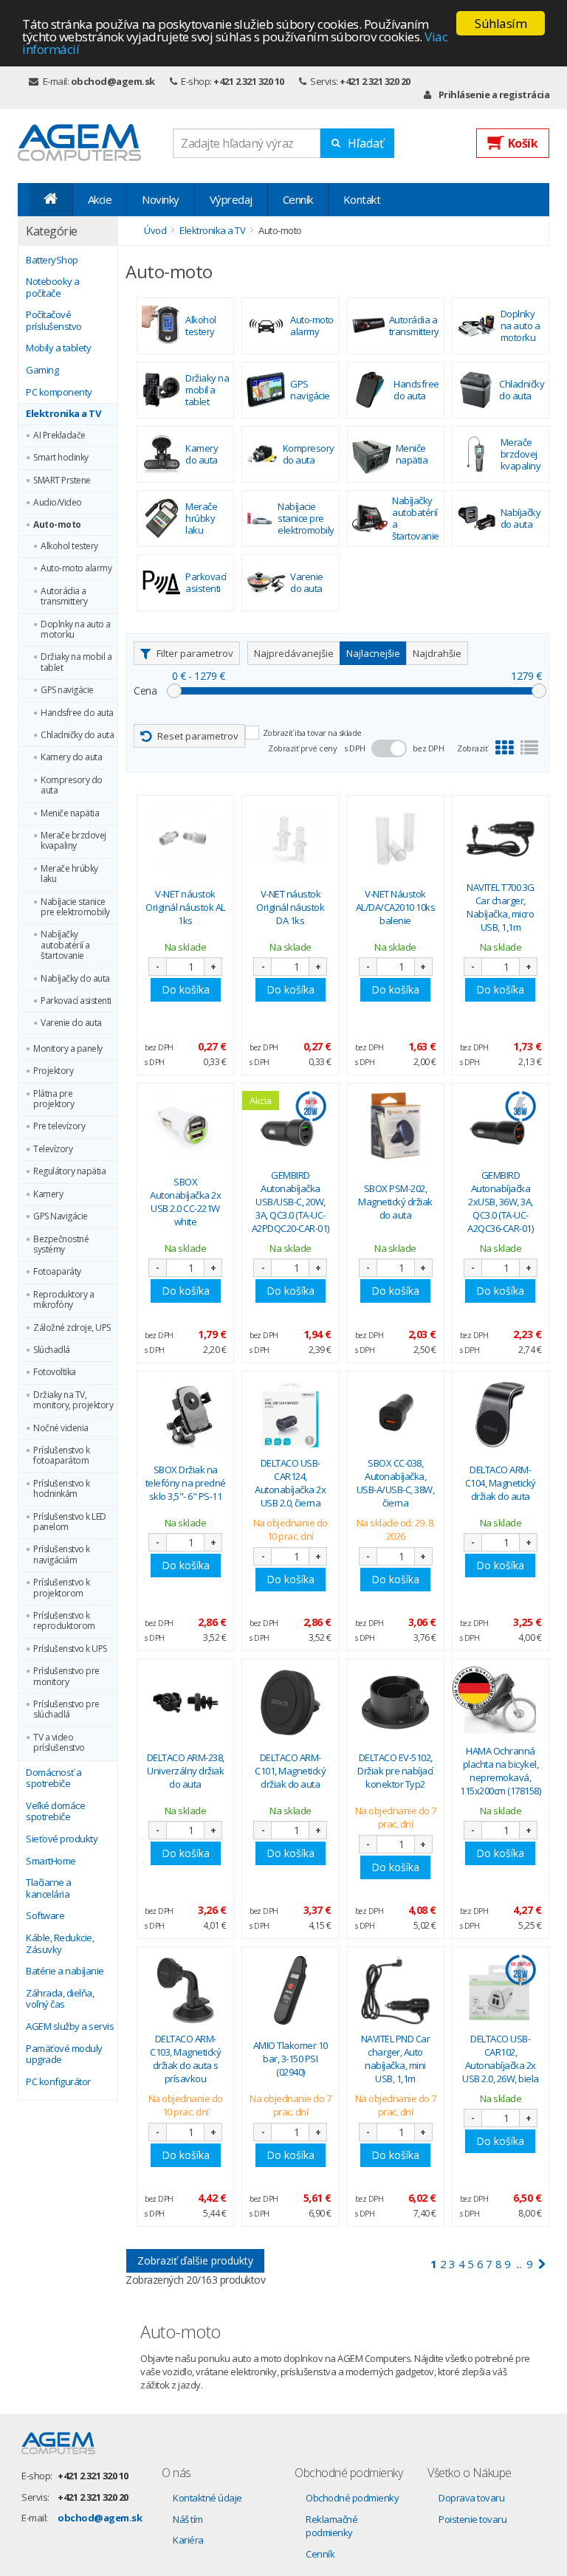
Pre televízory (59, 1126)
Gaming (42, 371)
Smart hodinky (61, 458)
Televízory (53, 1149)
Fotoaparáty (57, 1272)
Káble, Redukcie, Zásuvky (60, 1944)
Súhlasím (501, 23)
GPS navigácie (67, 690)
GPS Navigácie (61, 1216)
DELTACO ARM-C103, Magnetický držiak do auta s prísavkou (185, 2059)
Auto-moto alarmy (76, 568)
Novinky (161, 199)
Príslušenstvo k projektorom (62, 1588)
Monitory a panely (68, 1049)
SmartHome (51, 1862)
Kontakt (362, 199)
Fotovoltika (55, 1372)
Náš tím (188, 2519)
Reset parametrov (198, 736)
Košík (523, 143)
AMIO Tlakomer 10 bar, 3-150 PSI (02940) (291, 2059)
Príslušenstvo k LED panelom (70, 1522)
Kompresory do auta (72, 786)
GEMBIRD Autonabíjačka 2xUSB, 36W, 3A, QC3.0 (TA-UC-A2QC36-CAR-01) (500, 1202)
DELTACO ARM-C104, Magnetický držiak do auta (501, 1483)
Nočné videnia (61, 1428)
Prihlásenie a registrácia (494, 94)
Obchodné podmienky (352, 2498)
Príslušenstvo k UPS (70, 1649)
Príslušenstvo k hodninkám (62, 1489)
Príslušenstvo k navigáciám (62, 1555)
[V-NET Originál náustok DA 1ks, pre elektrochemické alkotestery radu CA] (290, 839)
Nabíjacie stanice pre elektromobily (75, 908)
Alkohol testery (69, 546)
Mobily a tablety (58, 348)
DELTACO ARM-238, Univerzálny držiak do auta (186, 1771)
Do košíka (186, 989)
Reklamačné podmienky (331, 2526)
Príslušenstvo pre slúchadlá (66, 1710)
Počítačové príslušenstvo (54, 321)
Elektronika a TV (63, 414)
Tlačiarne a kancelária (49, 1888)
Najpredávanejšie (294, 653)
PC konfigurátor (58, 2082)
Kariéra (188, 2540)
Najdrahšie (437, 653)
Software (45, 1916)
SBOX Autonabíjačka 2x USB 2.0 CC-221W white (185, 1202)
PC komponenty (59, 393)
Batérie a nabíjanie (65, 1971)
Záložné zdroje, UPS (72, 1328)
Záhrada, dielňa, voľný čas (60, 1999)
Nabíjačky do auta (75, 979)
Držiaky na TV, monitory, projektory (73, 1401)
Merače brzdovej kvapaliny (73, 841)
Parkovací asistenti (76, 1001)
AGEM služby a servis (70, 2027)
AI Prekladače (59, 435)
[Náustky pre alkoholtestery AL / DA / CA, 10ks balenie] (396, 839)
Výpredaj (231, 199)
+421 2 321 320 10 (249, 81)
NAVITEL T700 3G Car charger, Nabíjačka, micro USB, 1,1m (501, 908)
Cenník (298, 199)
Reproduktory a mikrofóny (63, 1300)
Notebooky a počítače (53, 287)
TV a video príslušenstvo (59, 1743)
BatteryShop (52, 261)
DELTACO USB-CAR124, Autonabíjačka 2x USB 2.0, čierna (290, 1483)
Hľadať (366, 143)
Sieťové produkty (62, 1839)
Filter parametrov (195, 653)
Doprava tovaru (471, 2498)
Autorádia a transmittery (64, 597)
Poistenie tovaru (472, 2519)
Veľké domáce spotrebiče (55, 1812)
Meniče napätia (70, 813)
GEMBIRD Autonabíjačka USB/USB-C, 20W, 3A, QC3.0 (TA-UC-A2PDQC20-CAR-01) (291, 1202)
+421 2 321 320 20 (375, 81)
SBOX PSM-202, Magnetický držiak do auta (395, 1202)
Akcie (100, 199)
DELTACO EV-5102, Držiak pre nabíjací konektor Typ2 (395, 1771)
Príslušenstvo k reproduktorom (64, 1621)
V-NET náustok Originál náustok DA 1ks (290, 907)
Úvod (155, 230)
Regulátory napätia (69, 1171)
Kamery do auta (71, 757)
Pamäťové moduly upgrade (64, 2055)
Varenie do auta (71, 1023)
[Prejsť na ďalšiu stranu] (542, 2264)
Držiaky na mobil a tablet (76, 662)
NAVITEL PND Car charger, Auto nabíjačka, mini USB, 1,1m (396, 2059)
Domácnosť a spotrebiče (54, 1778)
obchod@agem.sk (113, 81)
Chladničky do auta (77, 735)
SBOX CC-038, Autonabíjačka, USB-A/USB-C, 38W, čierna (396, 1483)
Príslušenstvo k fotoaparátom (62, 1456)
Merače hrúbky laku (69, 874)
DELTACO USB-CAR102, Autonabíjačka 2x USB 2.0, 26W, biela (501, 2059)
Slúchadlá (52, 1350)
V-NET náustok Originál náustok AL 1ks (185, 907)
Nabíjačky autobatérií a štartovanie (65, 945)
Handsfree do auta (77, 713)
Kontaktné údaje (207, 2498)
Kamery (48, 1194)
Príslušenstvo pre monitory (66, 1677)
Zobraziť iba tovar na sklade (312, 733)
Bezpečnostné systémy (61, 1245)
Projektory (53, 1071)
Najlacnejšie (373, 653)
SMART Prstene (62, 481)
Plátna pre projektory (54, 1099)
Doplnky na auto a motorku (76, 630)
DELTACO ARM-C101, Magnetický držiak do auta (290, 1771)
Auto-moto (57, 525)
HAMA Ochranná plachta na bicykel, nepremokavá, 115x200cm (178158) (500, 1771)
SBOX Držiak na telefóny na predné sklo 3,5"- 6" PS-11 (186, 1483)
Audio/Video (58, 503)
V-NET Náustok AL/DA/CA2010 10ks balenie (396, 907)
